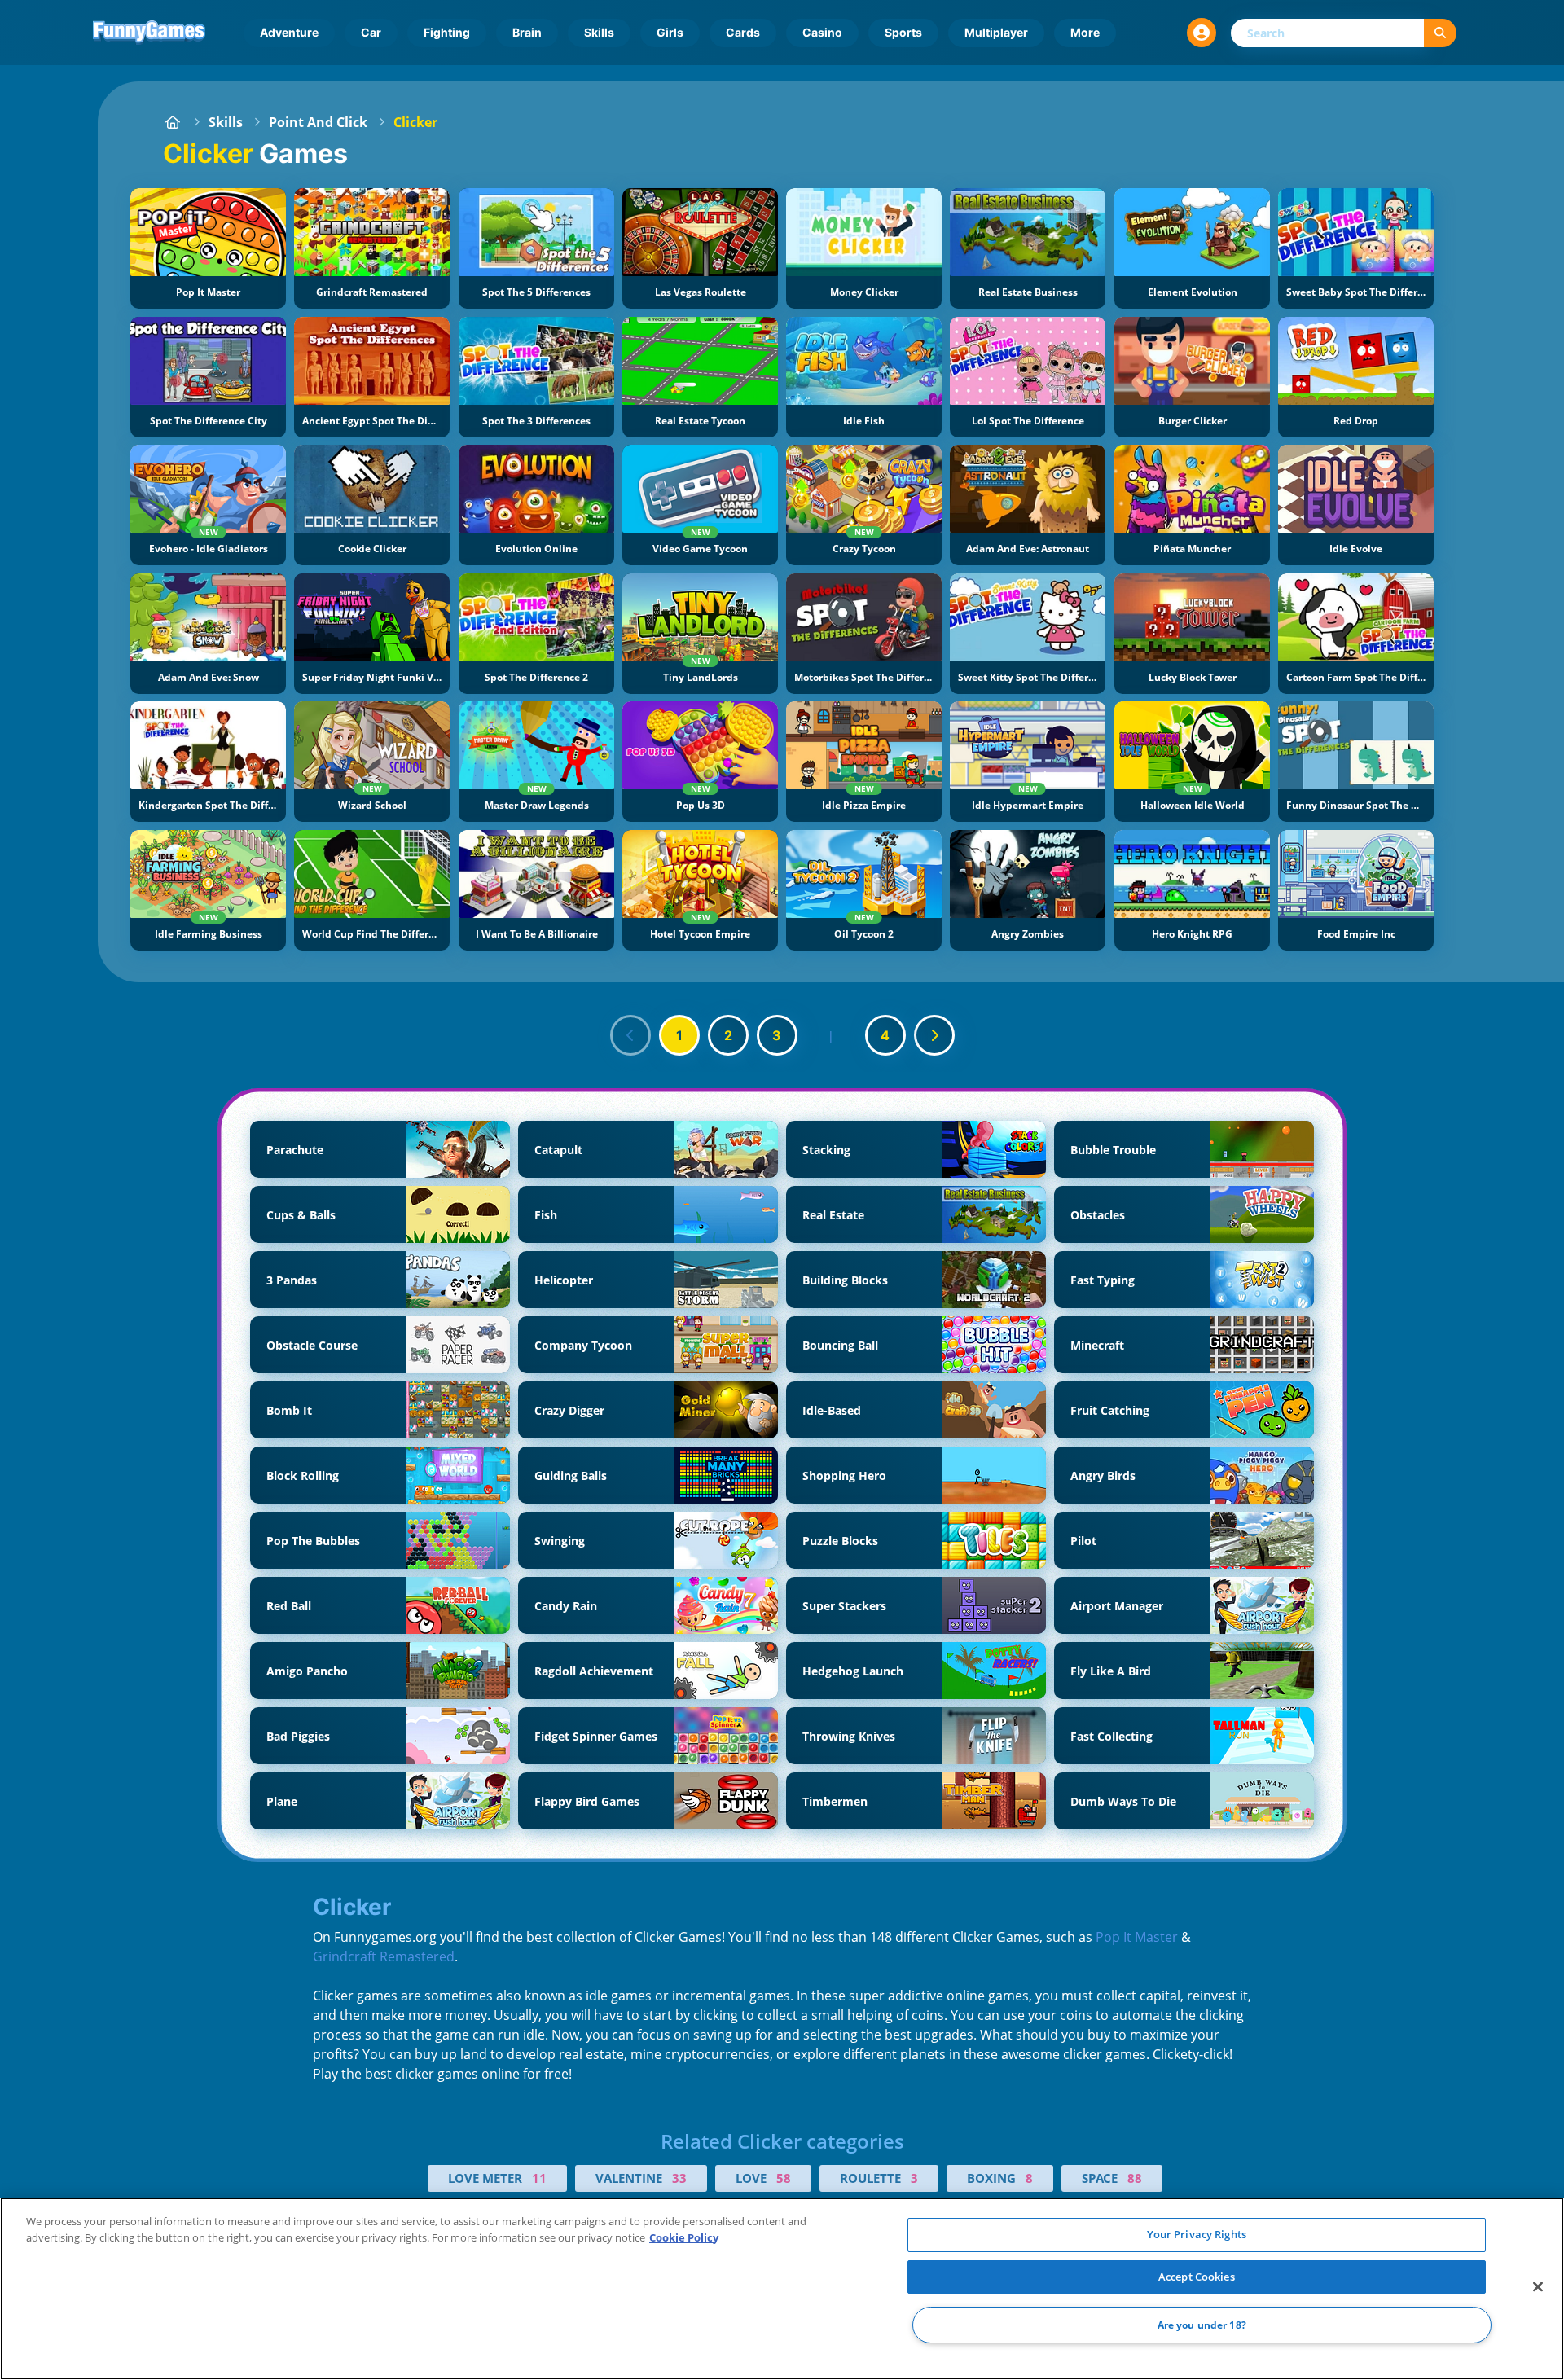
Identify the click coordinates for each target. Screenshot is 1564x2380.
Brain (527, 32)
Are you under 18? (1202, 2325)
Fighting (447, 32)
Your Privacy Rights (1197, 2234)
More (1085, 32)
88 (1135, 2178)
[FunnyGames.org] (173, 122)
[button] (1202, 33)
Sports (903, 32)
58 (784, 2178)
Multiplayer (996, 32)
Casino (822, 32)
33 (679, 2178)
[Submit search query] (1440, 33)
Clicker (415, 122)
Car (371, 32)
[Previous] (630, 1035)
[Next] (934, 1035)
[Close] (1538, 2287)
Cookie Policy (684, 2237)
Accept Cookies (1197, 2277)
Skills (599, 32)
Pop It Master (1137, 1937)
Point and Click (318, 122)
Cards (743, 32)
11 (539, 2178)
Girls (670, 32)
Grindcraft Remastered (384, 1956)
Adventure (289, 32)
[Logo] (149, 33)
